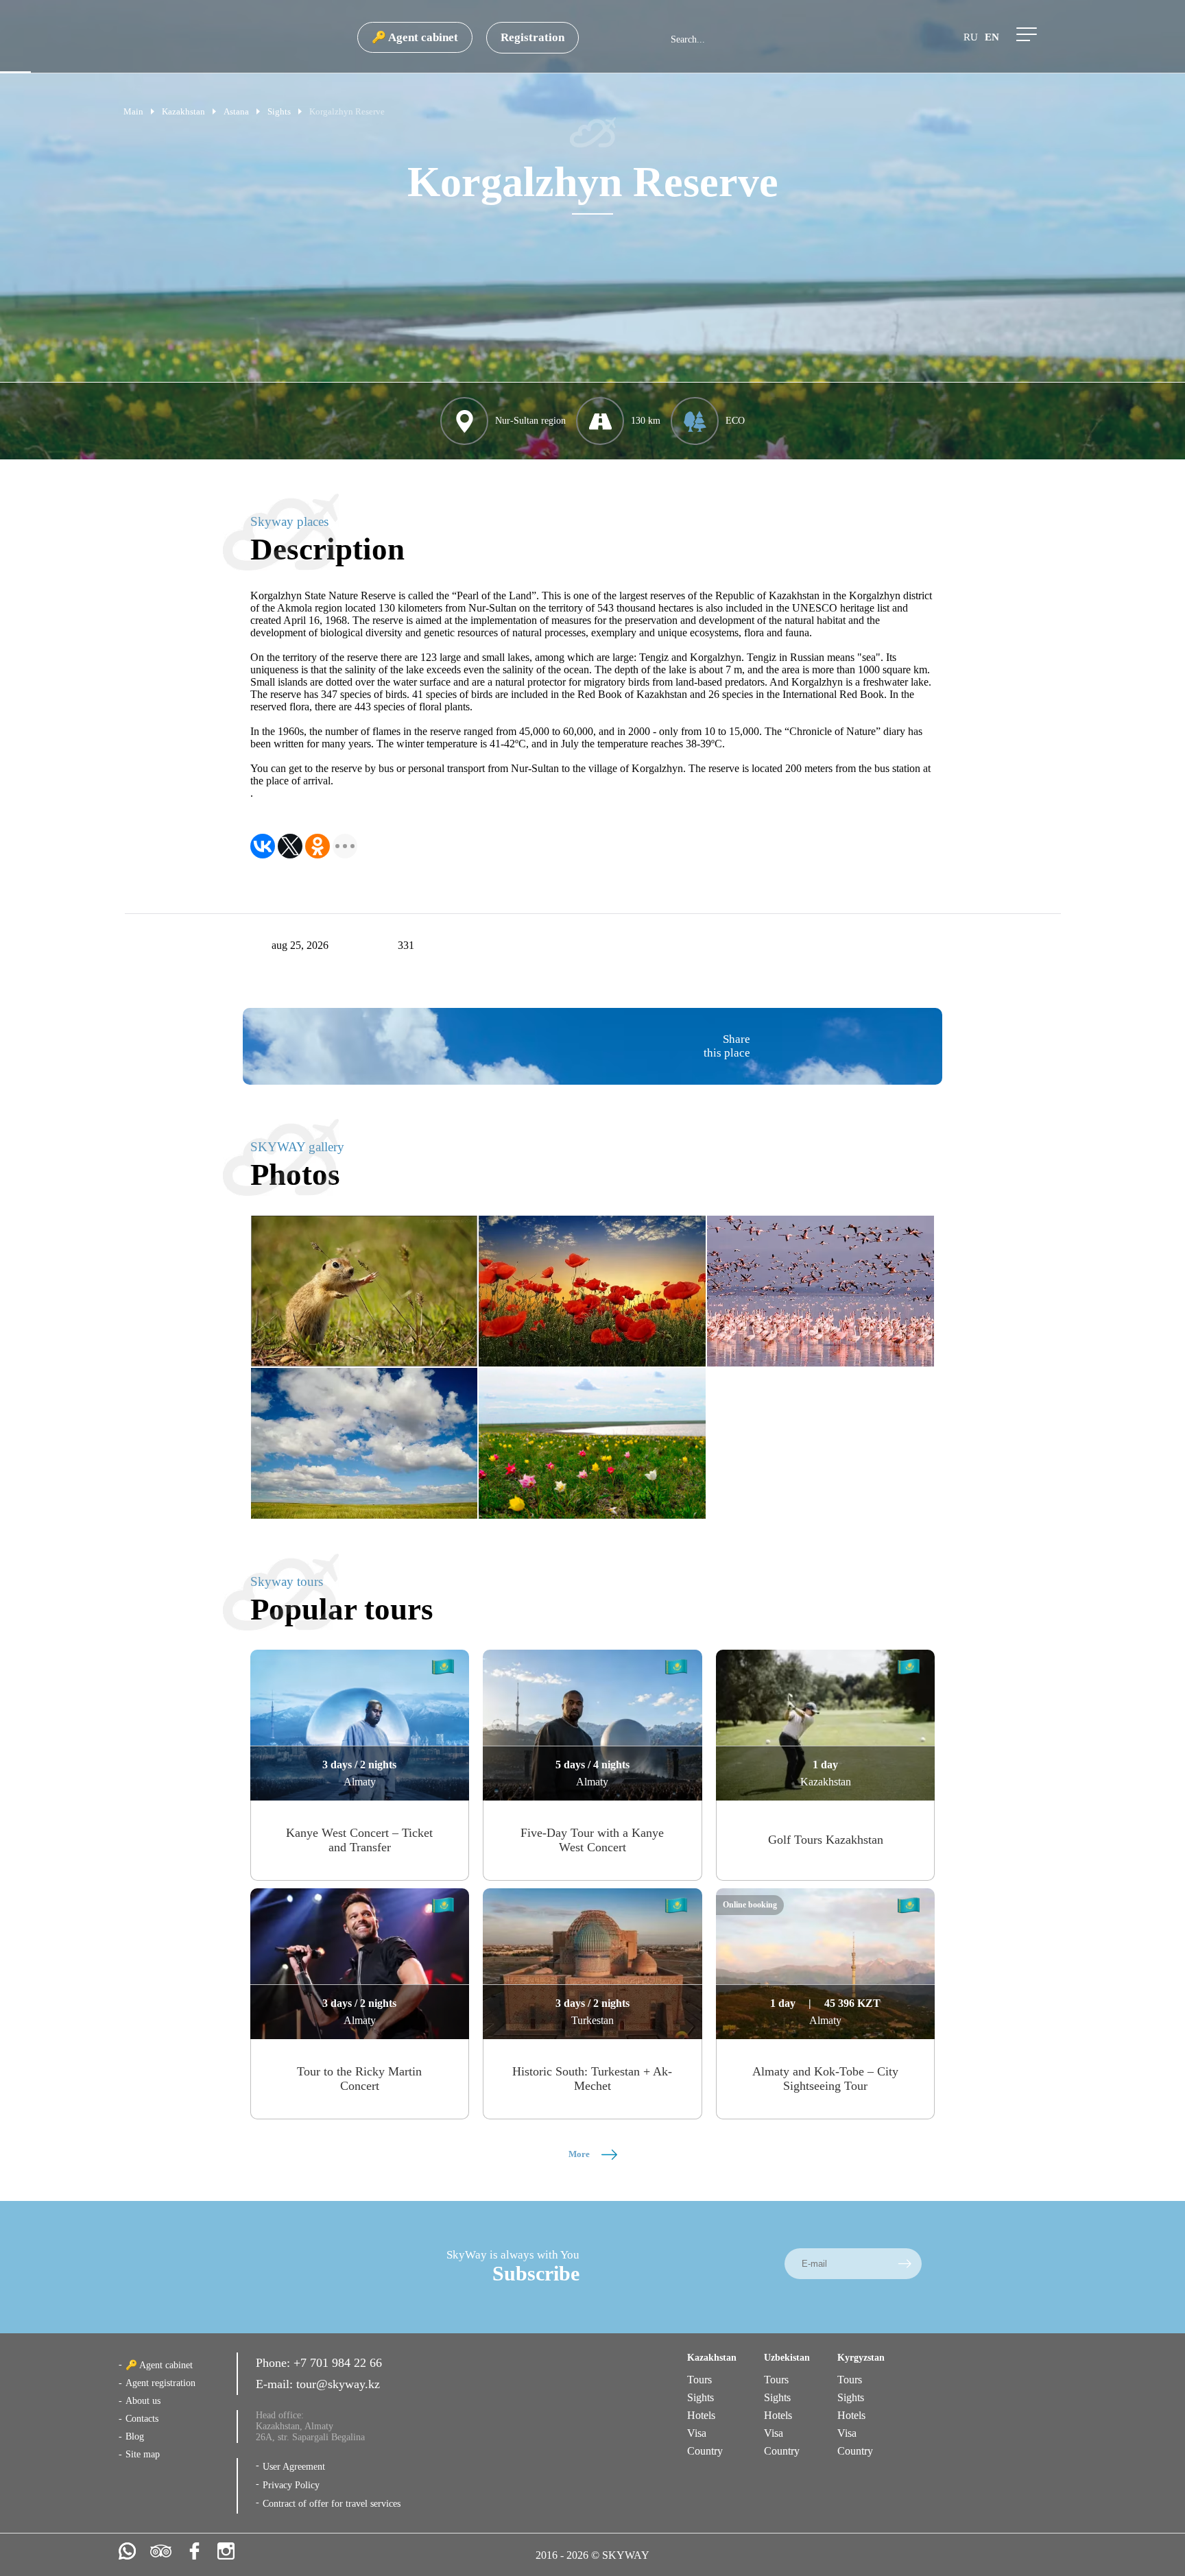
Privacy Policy (291, 2485)
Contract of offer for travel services (332, 2504)
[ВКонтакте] (263, 846)
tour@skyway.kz (338, 2384)
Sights (701, 2397)
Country (705, 2451)
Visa (697, 2433)
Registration (532, 37)
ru (971, 37)
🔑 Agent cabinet (415, 37)
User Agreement (294, 2467)
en (992, 37)
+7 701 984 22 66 (338, 2363)
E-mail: (276, 2384)
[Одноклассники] (318, 846)
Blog (135, 2436)
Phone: (275, 2363)
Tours (699, 2380)
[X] (290, 846)
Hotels (701, 2415)
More (580, 2154)
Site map (143, 2454)
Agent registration (160, 2383)
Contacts (142, 2419)
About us (143, 2401)
